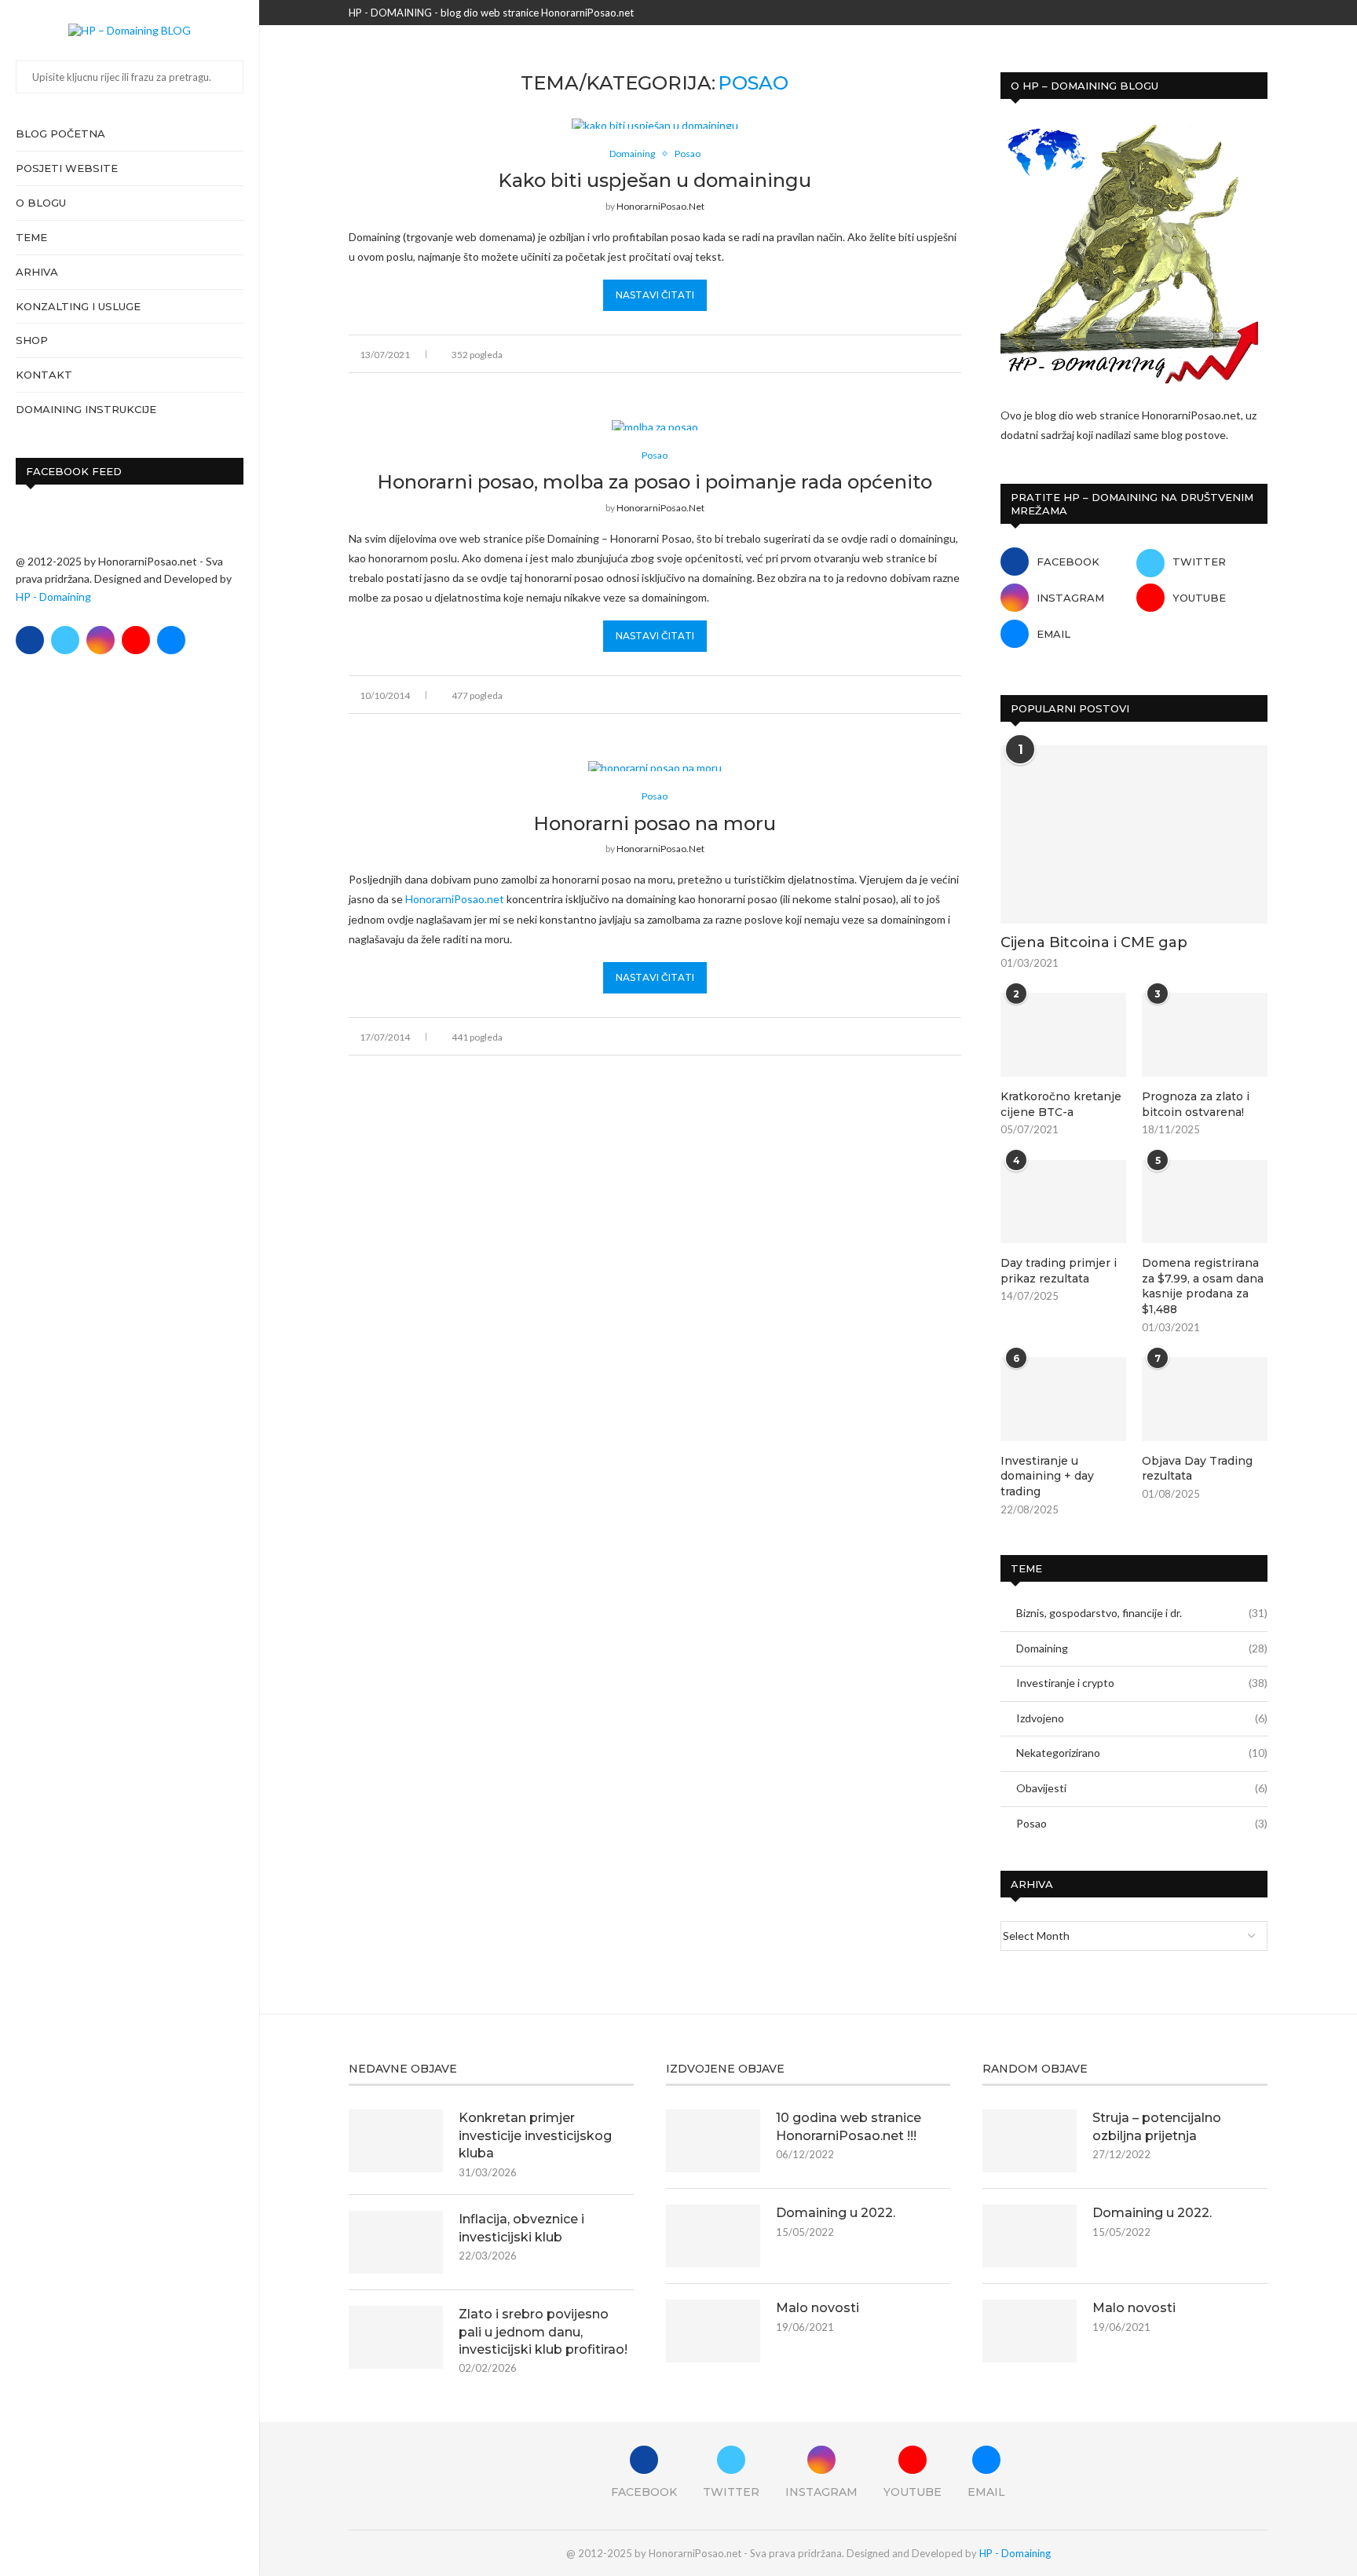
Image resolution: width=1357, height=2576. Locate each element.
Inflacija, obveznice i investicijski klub (521, 2228)
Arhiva (37, 272)
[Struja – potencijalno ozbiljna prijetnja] (1030, 2141)
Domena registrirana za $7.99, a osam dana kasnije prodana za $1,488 (1203, 1286)
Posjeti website (67, 168)
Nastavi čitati (655, 295)
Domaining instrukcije (86, 409)
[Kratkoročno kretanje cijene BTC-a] (1063, 1035)
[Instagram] (101, 640)
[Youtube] (136, 640)
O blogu (41, 203)
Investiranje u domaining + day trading (1047, 1476)
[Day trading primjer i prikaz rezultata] (1063, 1202)
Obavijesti (1142, 1788)
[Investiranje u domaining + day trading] (1063, 1399)
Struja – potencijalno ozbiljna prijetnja (1157, 2126)
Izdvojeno (1142, 1718)
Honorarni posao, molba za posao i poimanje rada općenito (655, 482)
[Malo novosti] (713, 2331)
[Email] (171, 640)
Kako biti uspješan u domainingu (655, 180)
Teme (31, 237)
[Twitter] (65, 640)
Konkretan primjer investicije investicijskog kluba (535, 2135)
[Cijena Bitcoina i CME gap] (1134, 834)
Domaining (1142, 1648)
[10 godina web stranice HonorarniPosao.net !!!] (713, 2141)
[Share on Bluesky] (940, 354)
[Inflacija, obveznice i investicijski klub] (396, 2242)
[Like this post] (856, 354)
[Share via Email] (957, 354)
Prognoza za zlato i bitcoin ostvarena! (1196, 1104)
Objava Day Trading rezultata (1197, 1469)
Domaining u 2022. (836, 2213)
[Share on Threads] (924, 354)
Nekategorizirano (1142, 1753)
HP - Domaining (53, 596)
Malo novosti (817, 2308)
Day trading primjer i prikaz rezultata (1059, 1271)
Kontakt (44, 375)
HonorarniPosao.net (660, 206)
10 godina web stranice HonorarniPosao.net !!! (849, 2126)
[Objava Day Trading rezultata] (1205, 1399)
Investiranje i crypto (1142, 1683)
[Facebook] (30, 640)
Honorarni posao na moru (655, 823)
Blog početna (60, 134)
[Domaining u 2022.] (713, 2236)
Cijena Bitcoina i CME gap (1094, 942)
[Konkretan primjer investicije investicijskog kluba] (396, 2141)
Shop (32, 340)
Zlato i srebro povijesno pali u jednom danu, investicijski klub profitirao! (543, 2332)
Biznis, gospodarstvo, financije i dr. (1142, 1613)
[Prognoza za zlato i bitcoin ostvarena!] (1205, 1035)
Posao (1142, 1823)
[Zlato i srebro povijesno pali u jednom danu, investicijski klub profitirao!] (396, 2337)
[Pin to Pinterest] (907, 354)
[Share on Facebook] (874, 354)
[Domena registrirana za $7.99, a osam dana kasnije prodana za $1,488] (1205, 1202)
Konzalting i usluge (78, 306)
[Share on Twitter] (891, 354)
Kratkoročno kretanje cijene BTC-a (1061, 1104)
